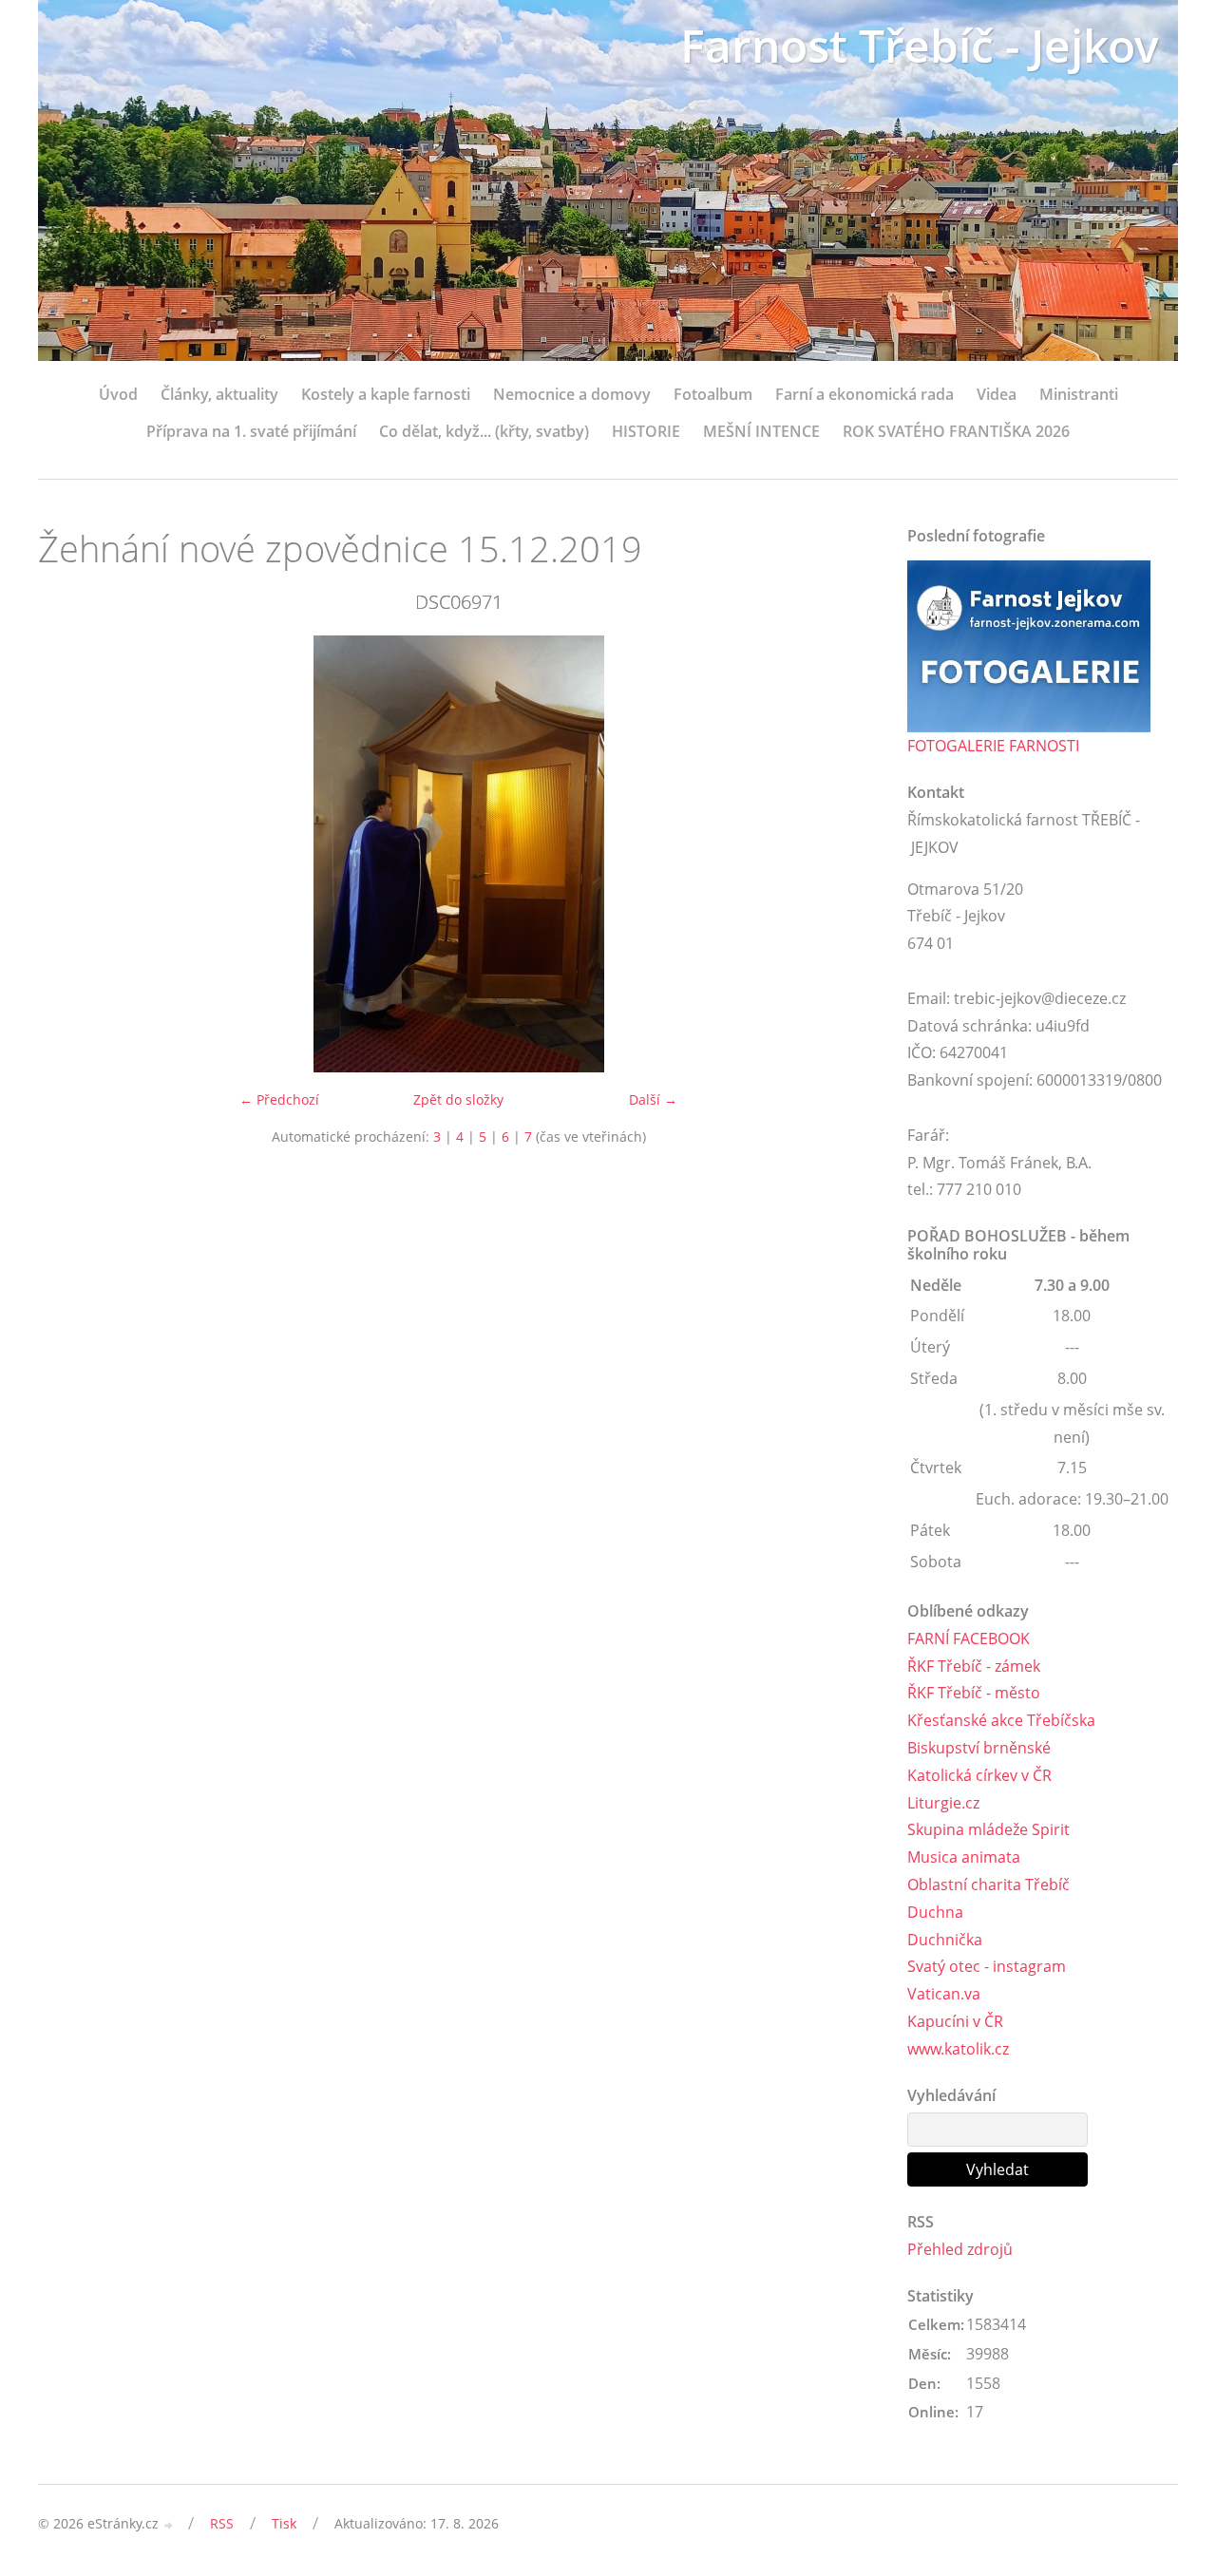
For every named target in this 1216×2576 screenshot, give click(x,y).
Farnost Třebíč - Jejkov (920, 45)
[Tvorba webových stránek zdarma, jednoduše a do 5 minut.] (169, 2525)
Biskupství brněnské (979, 1748)
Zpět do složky (458, 1099)
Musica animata (964, 1857)
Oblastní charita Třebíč (988, 1885)
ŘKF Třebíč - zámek (974, 1666)
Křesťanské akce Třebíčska (1001, 1720)
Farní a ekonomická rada (864, 394)
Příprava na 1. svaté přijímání (251, 431)
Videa (997, 394)
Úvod (118, 394)
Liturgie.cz (943, 1803)
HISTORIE (646, 431)
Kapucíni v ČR (955, 2021)
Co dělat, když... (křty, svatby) (484, 431)
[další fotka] (848, 854)
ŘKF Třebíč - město (974, 1693)
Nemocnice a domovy (572, 394)
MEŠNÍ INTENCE (761, 431)
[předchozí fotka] (69, 854)
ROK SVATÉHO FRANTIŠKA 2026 (956, 431)
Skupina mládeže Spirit (988, 1829)
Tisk (284, 2523)
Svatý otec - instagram (987, 1966)
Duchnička (945, 1940)
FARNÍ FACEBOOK (969, 1638)
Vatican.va (944, 1994)
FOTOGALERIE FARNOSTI (993, 746)
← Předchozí (279, 1099)
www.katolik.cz (958, 2049)
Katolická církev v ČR (979, 1775)
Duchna (935, 1912)
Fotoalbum (713, 394)
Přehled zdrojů (960, 2249)
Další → (653, 1099)
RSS (222, 2523)
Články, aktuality (219, 394)
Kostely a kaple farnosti (386, 394)
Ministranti (1079, 394)
